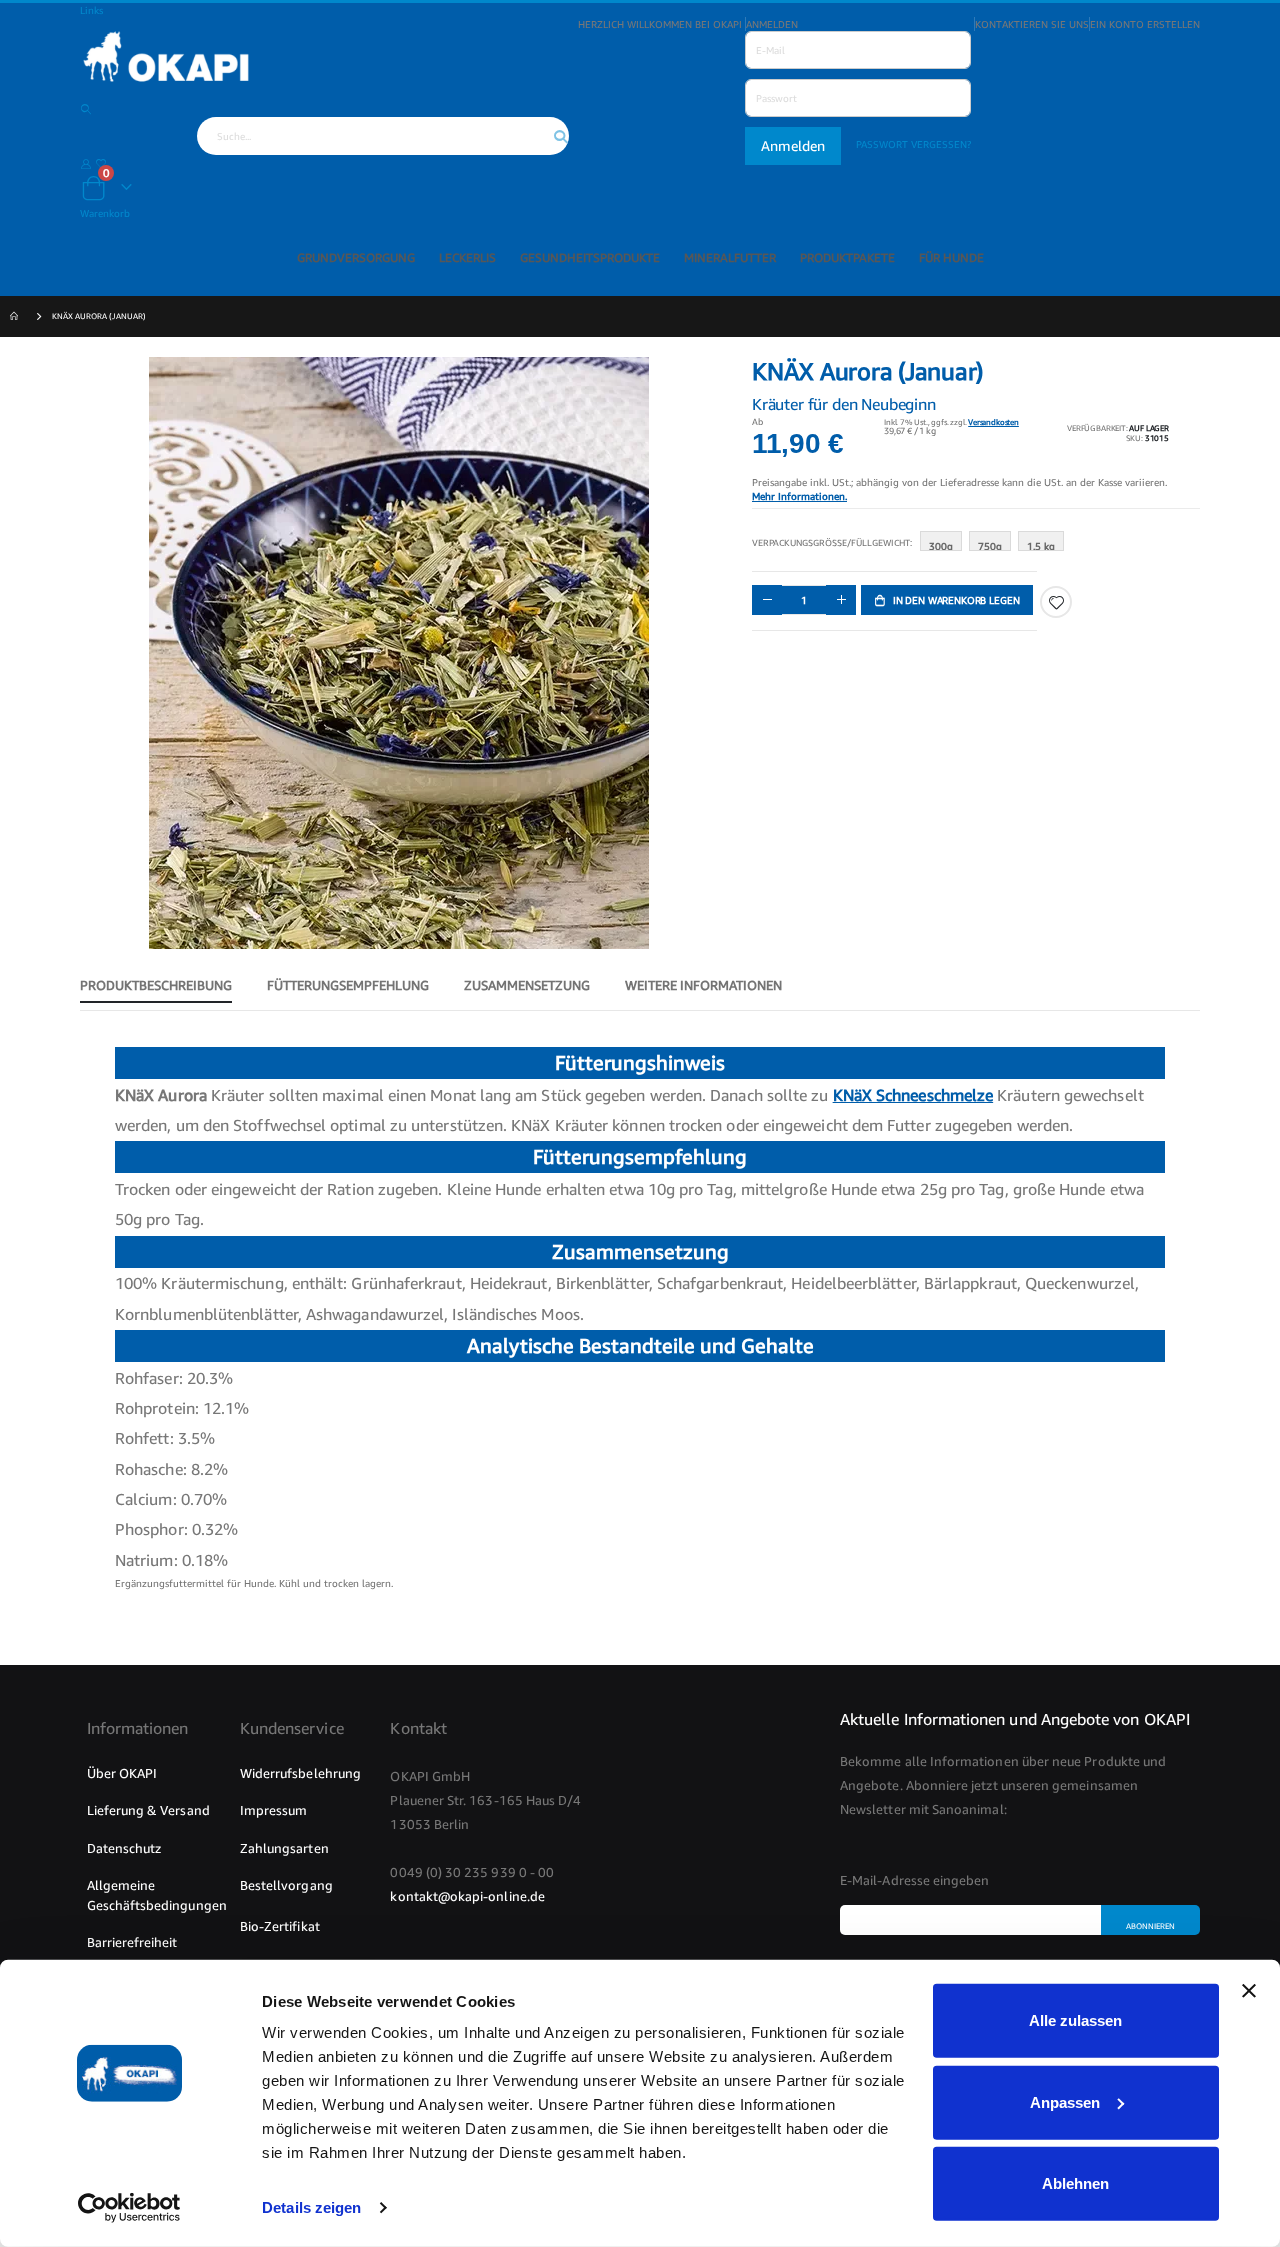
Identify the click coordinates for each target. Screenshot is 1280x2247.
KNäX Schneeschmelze (913, 1095)
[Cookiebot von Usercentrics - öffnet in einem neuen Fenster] (129, 2208)
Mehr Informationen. (799, 496)
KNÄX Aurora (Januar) (99, 316)
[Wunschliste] (101, 163)
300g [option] (941, 545)
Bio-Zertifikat (280, 1926)
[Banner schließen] (1249, 2004)
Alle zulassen (1075, 2020)
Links (91, 10)
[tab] (156, 986)
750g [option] (990, 545)
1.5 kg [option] (1041, 545)
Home (17, 317)
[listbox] (995, 545)
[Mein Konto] (86, 163)
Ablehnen (1075, 2183)
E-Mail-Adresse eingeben (915, 1880)
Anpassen (1065, 2101)
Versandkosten (993, 422)
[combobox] (383, 136)
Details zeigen (311, 2207)
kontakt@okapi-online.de (467, 1896)
